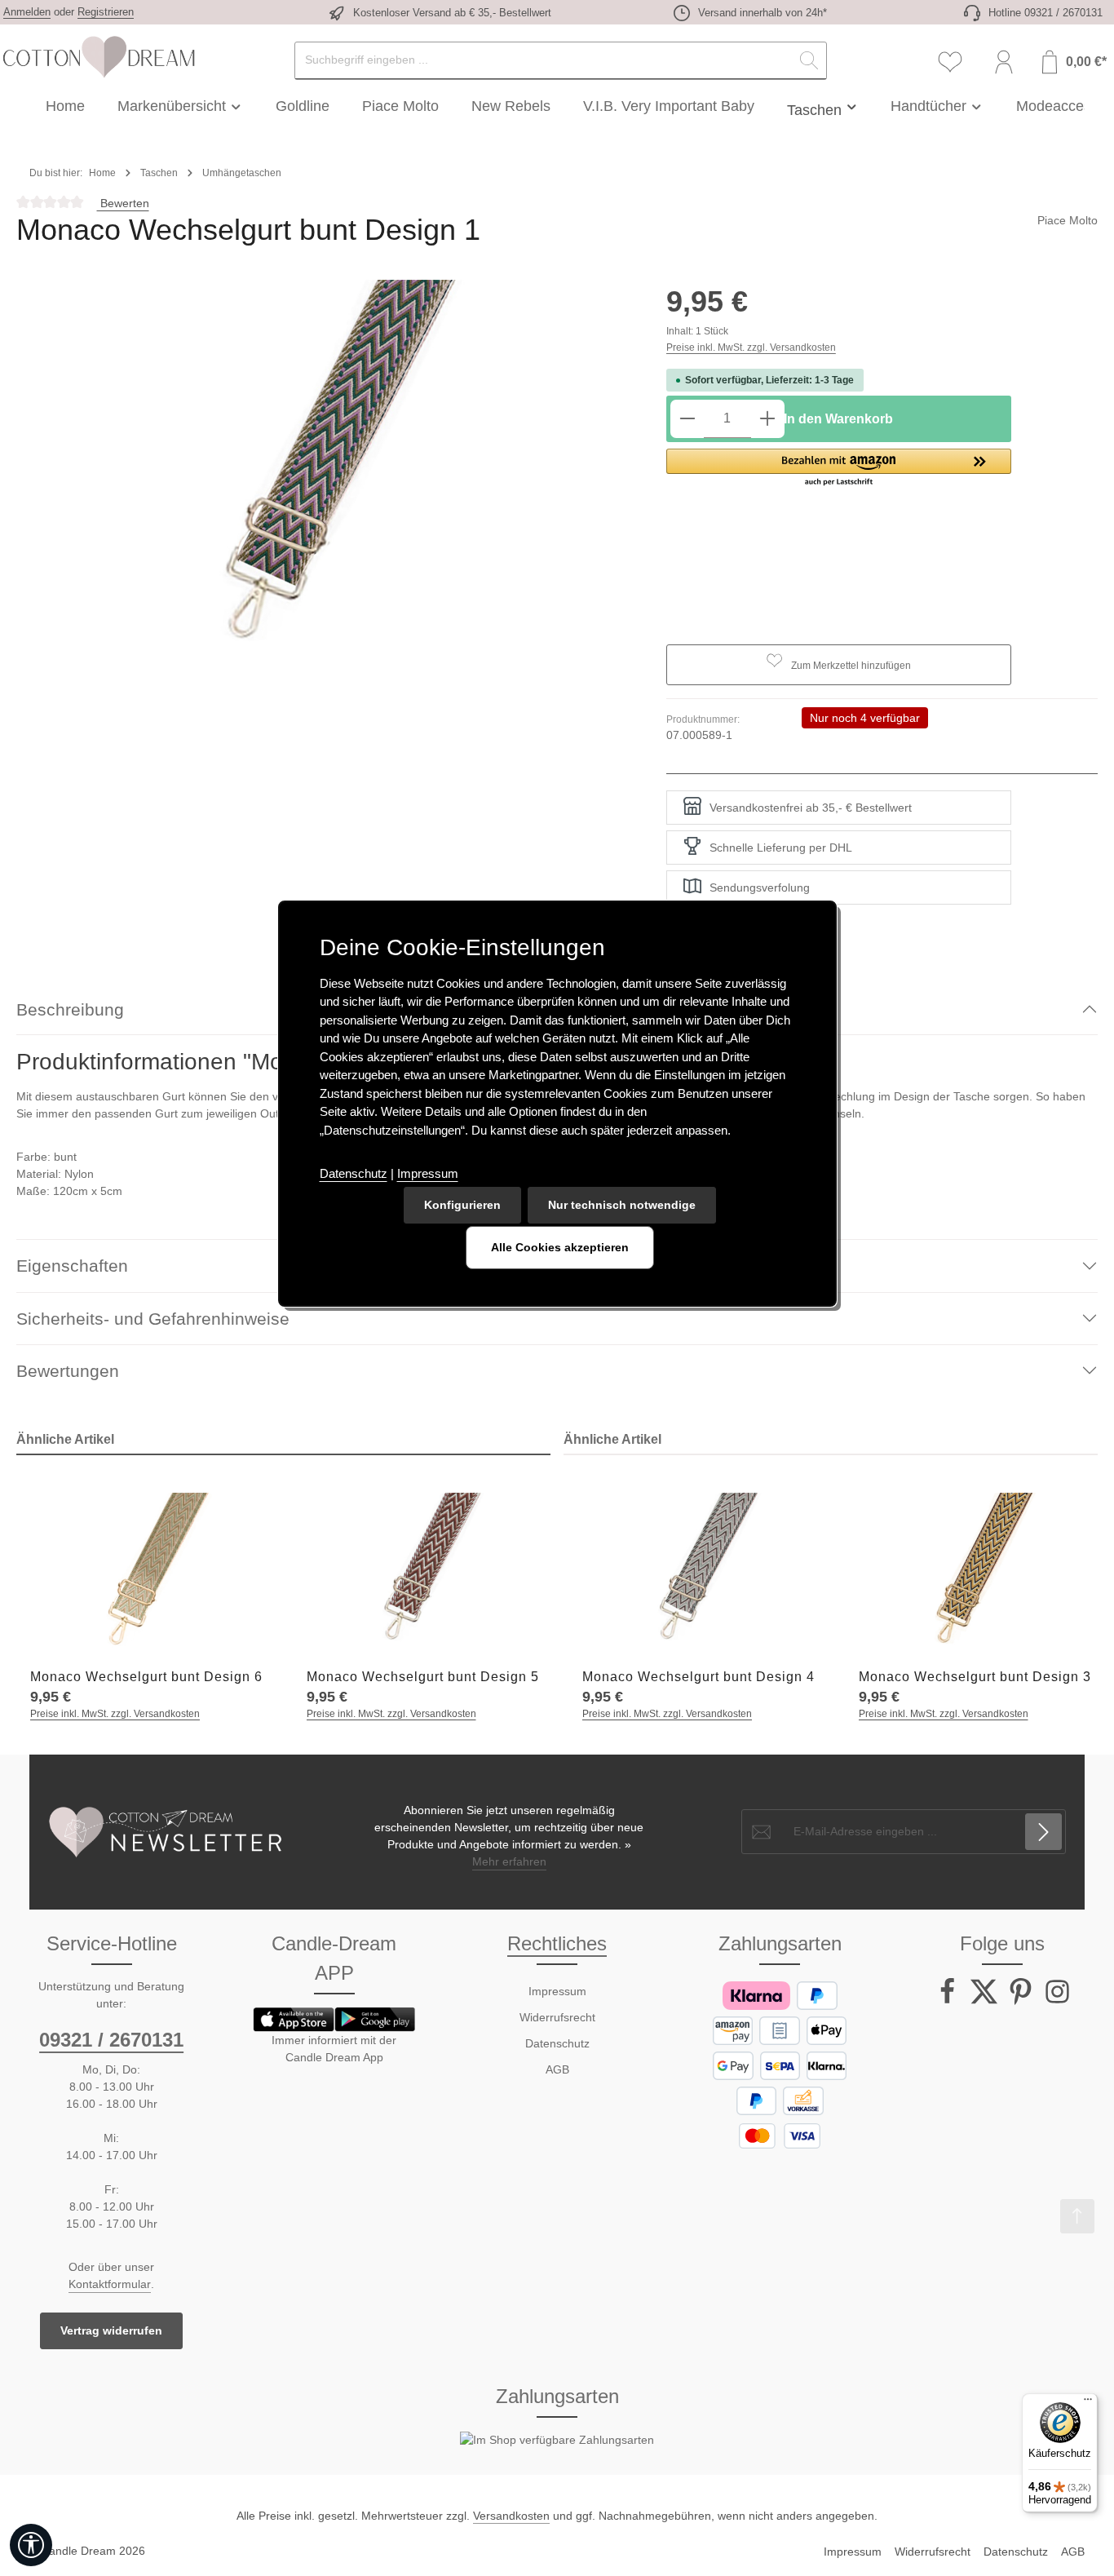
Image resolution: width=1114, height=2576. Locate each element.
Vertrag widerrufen (111, 2330)
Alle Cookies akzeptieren (560, 1247)
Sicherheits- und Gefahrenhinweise (153, 1319)
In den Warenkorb (838, 419)
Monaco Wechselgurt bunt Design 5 (423, 1677)
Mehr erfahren (509, 1861)
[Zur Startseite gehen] (98, 57)
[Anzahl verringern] (687, 419)
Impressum (557, 1991)
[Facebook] (949, 2001)
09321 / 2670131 (111, 2040)
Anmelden (27, 12)
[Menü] (1088, 2403)
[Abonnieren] (1043, 1832)
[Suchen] (809, 61)
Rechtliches (557, 1943)
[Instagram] (1057, 2001)
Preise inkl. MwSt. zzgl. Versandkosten (751, 347)
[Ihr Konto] (1004, 62)
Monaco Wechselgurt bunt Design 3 (975, 1677)
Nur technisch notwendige (622, 1205)
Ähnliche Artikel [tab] (65, 1439)
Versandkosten (511, 2516)
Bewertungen (68, 1371)
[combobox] (544, 61)
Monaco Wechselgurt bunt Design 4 (698, 1677)
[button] (839, 468)
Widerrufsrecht (557, 2017)
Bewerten (123, 203)
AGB (557, 2069)
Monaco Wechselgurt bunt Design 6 (146, 1677)
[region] (325, 474)
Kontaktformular (110, 2284)
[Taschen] (823, 106)
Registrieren (106, 12)
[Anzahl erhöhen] (767, 419)
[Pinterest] (1022, 2001)
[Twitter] (986, 2001)
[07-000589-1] (325, 474)
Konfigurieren (462, 1205)
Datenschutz (557, 2043)
